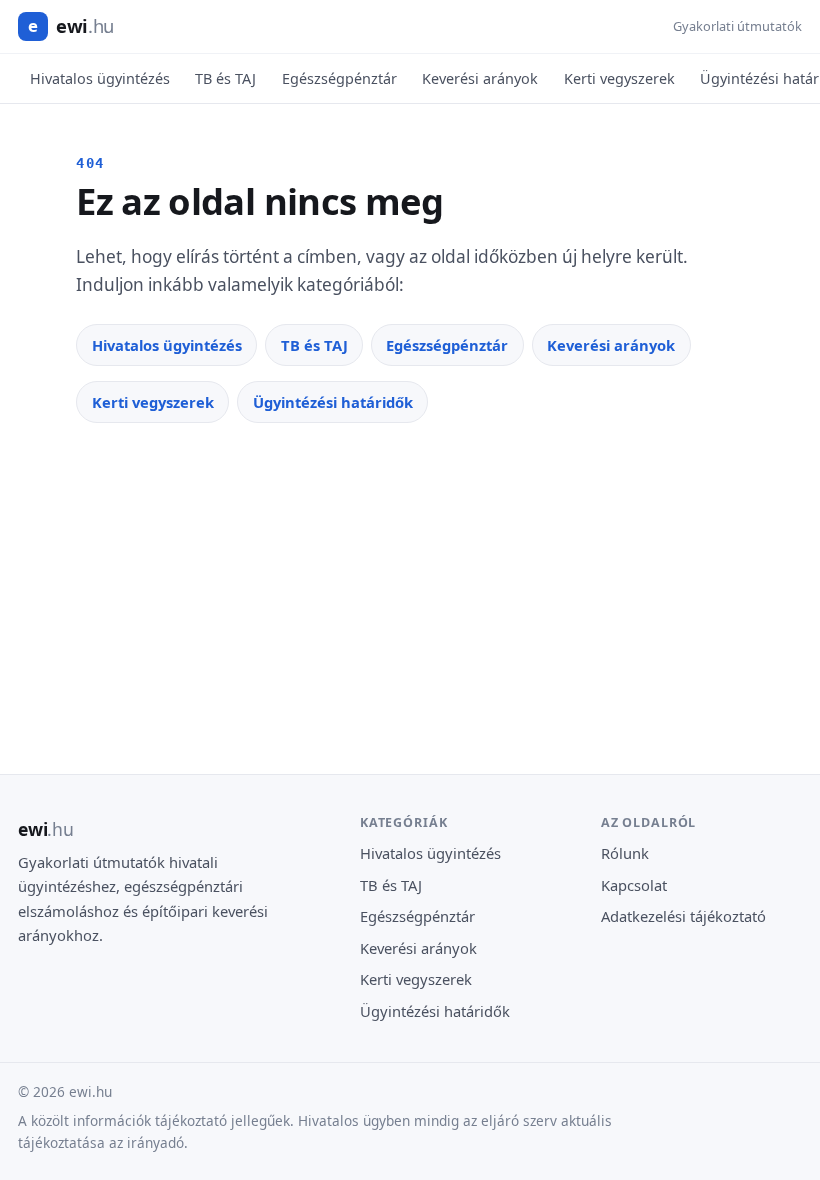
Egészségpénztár (339, 78)
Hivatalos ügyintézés (100, 78)
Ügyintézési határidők (333, 402)
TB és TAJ (225, 78)
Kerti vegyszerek (619, 78)
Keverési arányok (480, 78)
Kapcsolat (634, 885)
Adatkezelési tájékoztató (683, 916)
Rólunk (625, 853)
